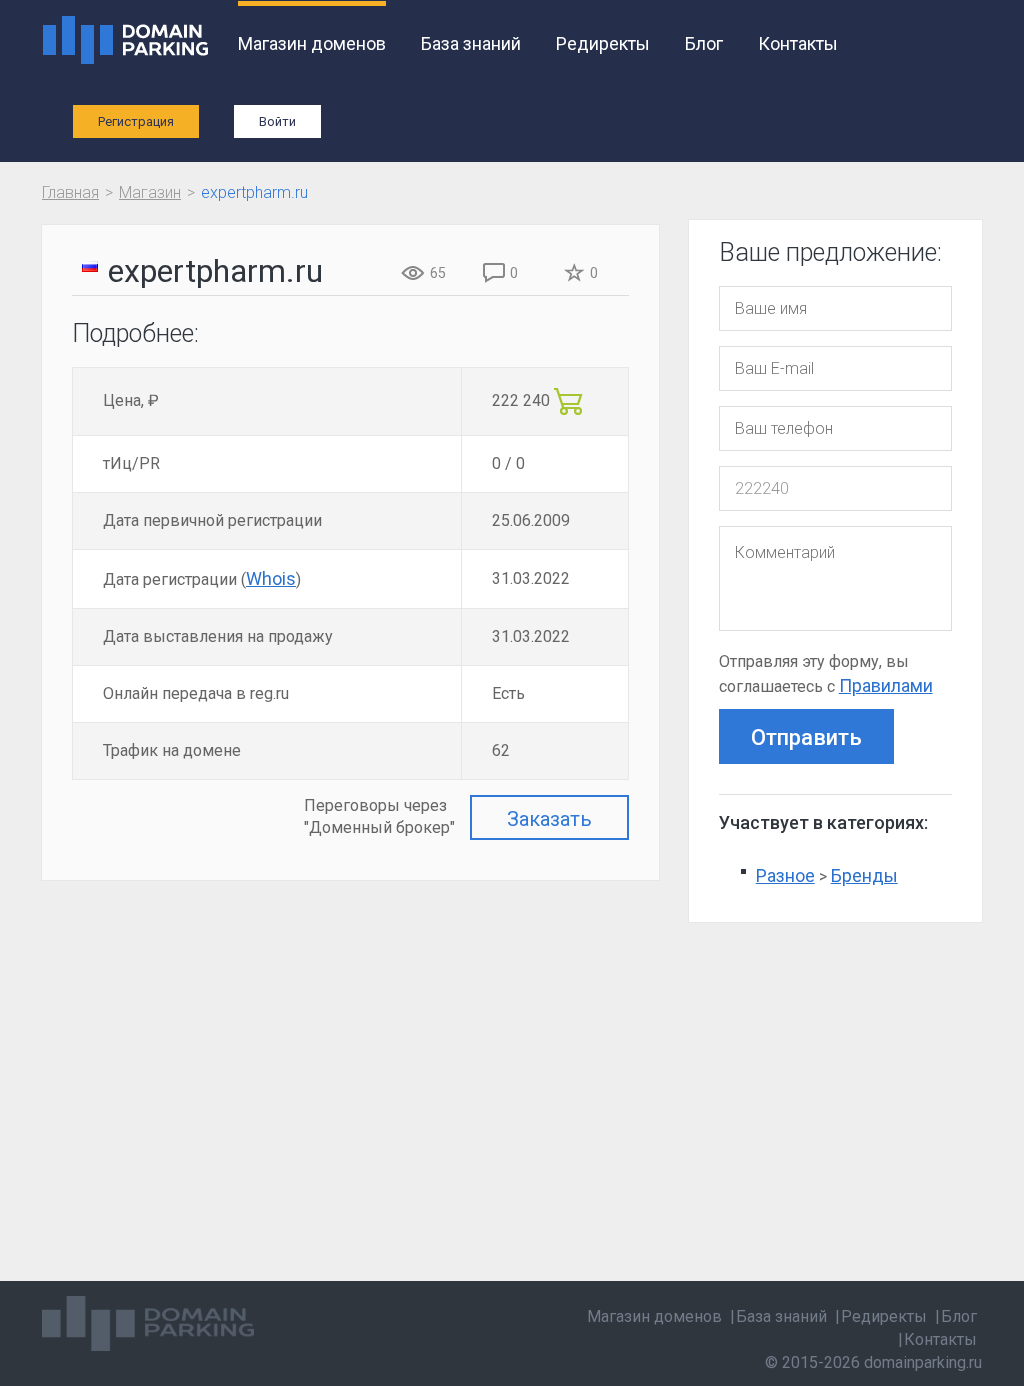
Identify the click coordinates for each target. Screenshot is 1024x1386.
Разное (785, 875)
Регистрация (136, 121)
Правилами (886, 685)
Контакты (798, 43)
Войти (277, 121)
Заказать (549, 819)
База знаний (471, 43)
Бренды (864, 875)
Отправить (806, 737)
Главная (70, 192)
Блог (704, 43)
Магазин (150, 192)
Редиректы (603, 43)
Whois (271, 578)
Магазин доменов (312, 43)
